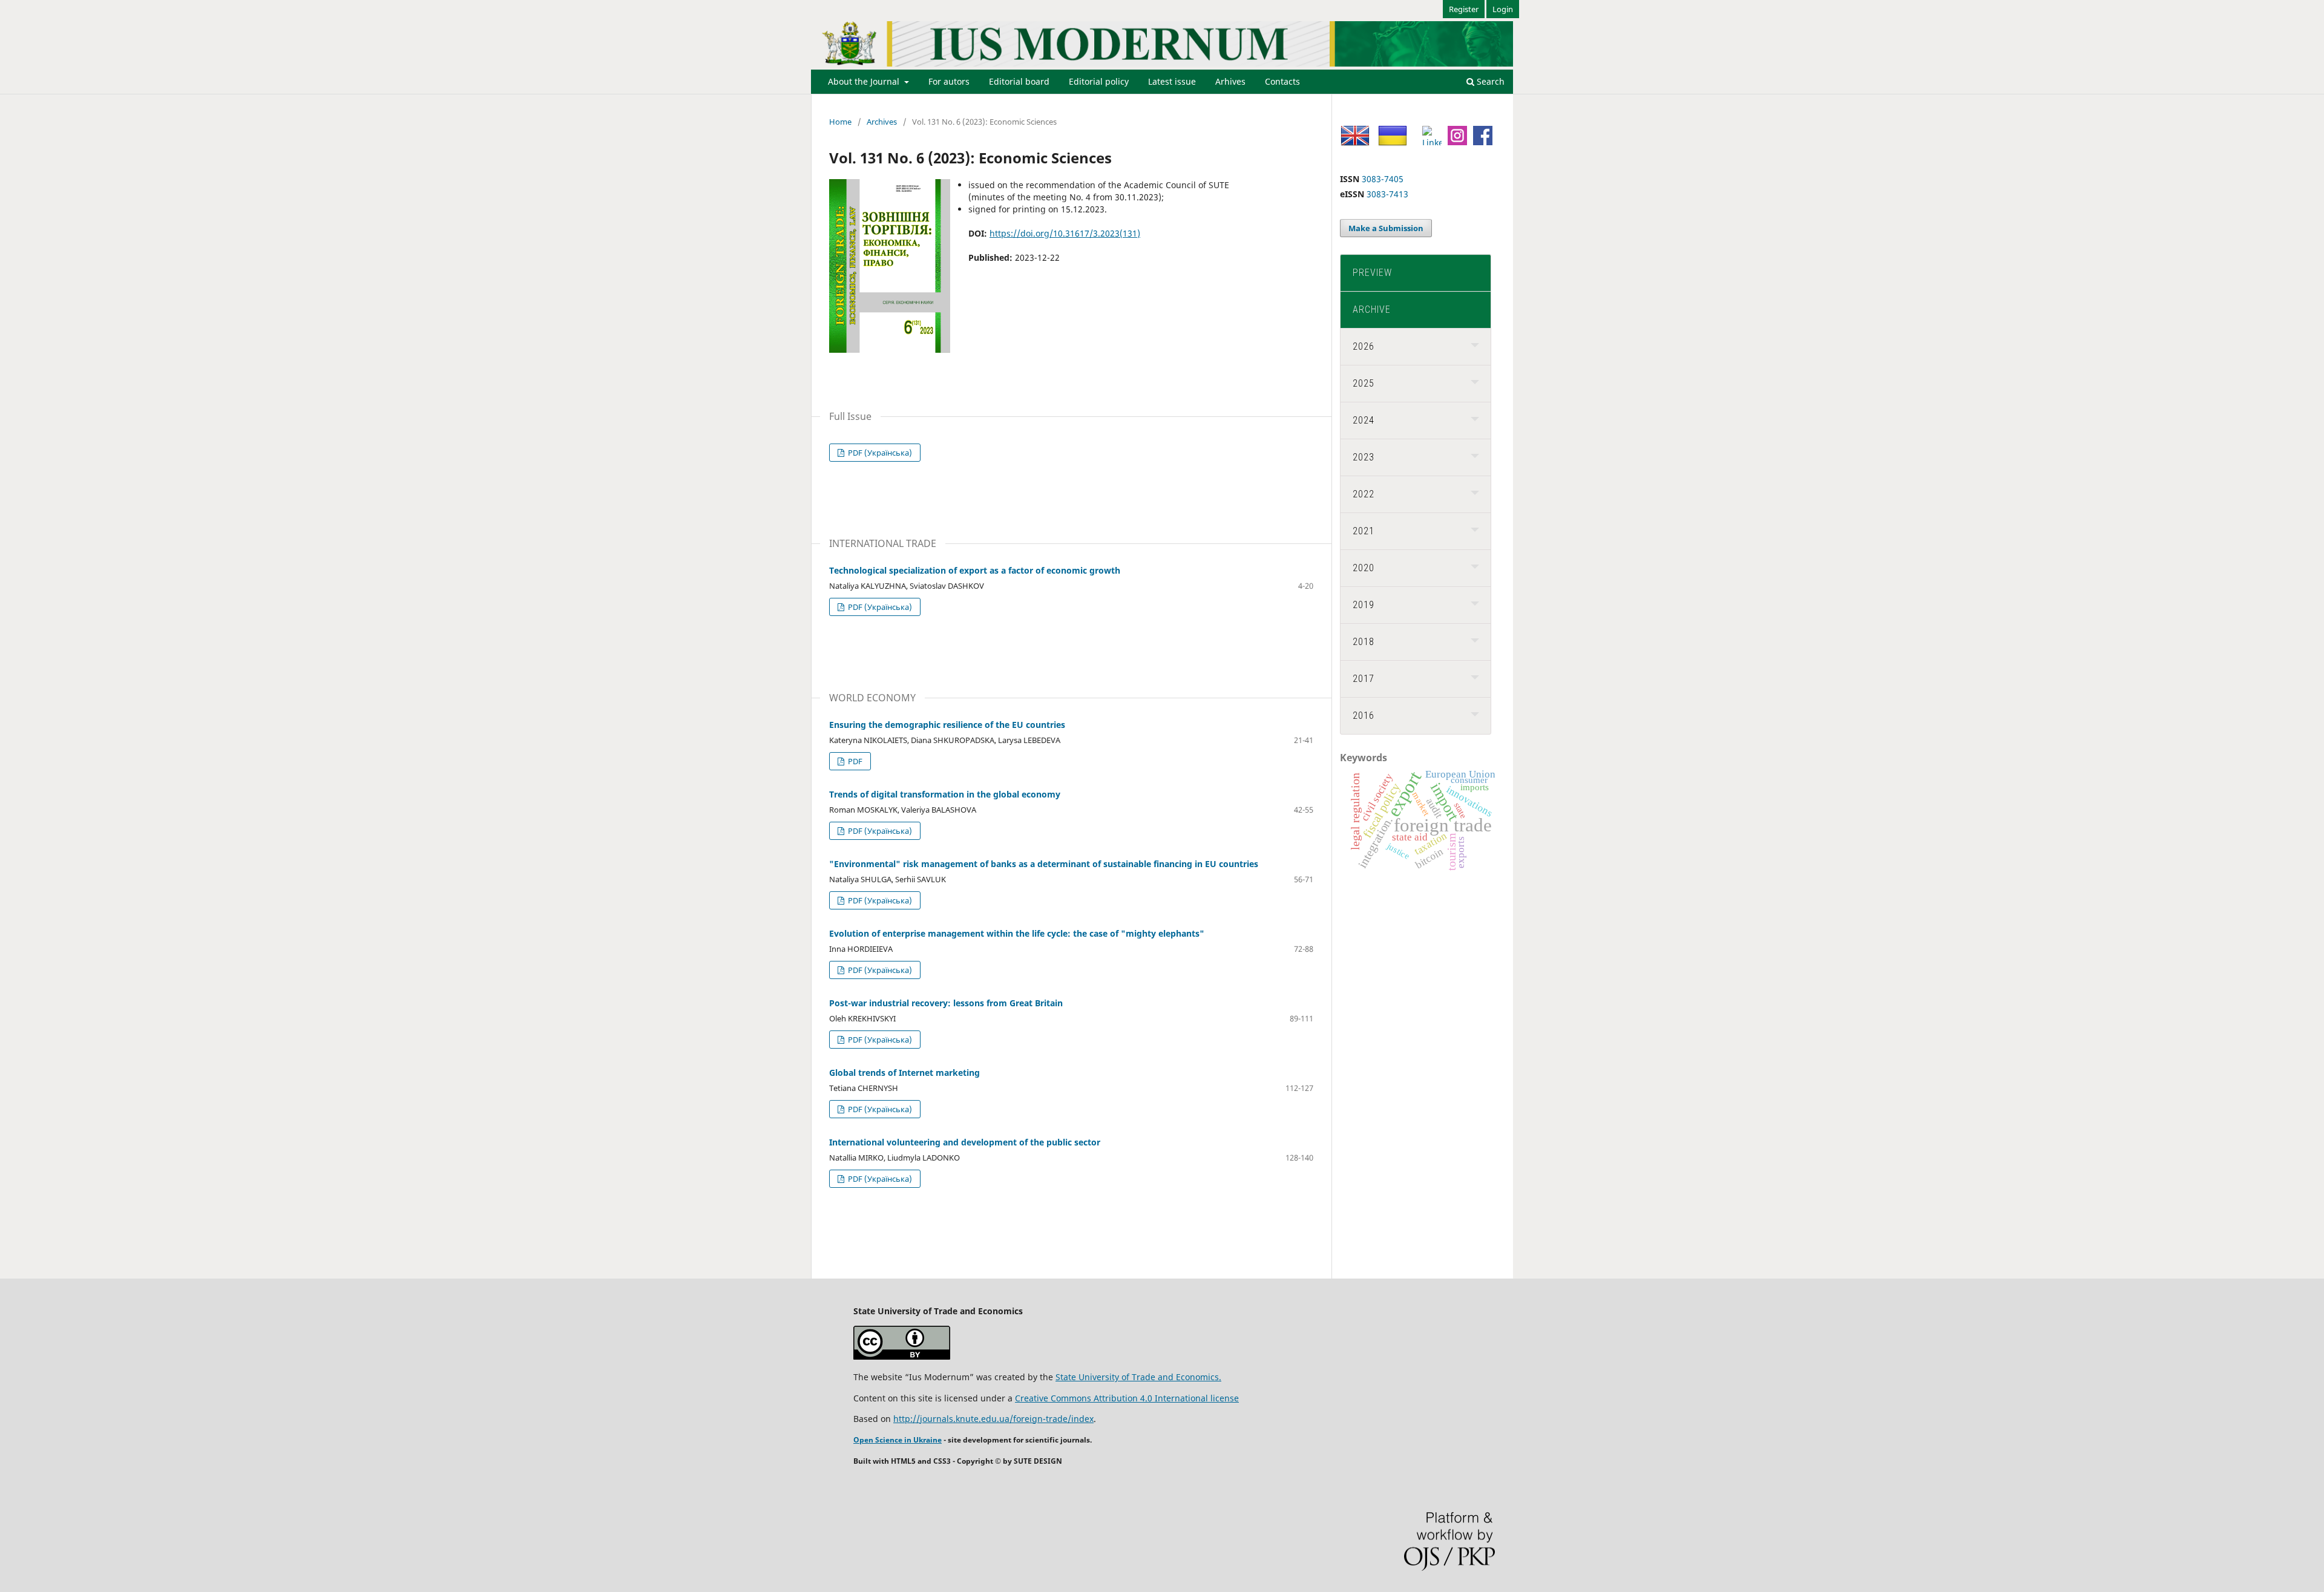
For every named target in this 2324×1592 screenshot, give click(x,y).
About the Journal (865, 81)
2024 (1364, 420)
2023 (1364, 457)
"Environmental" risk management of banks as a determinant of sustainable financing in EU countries (1044, 864)
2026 (1364, 346)
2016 (1364, 716)
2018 (1364, 642)
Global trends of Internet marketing (904, 1073)
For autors (949, 81)
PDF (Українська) (879, 453)
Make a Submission (1386, 228)
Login (1503, 9)
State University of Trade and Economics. (1138, 1377)
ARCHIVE (1372, 310)
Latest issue (1172, 81)
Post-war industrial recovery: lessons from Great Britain (946, 1003)
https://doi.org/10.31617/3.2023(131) (1065, 233)
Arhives (1230, 81)
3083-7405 (1383, 179)
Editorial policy (1099, 81)
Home (840, 122)
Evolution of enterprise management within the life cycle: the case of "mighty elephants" (1017, 933)
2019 (1364, 605)
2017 (1364, 679)
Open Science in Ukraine (898, 1440)
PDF (854, 761)
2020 (1364, 568)
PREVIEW (1372, 273)
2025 (1364, 383)
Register (1464, 9)
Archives (882, 122)
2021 (1364, 531)
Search (1489, 81)
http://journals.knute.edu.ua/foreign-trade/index (993, 1419)
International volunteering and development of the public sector (965, 1142)
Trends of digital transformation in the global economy (945, 794)
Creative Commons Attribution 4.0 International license (1127, 1398)
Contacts (1282, 81)
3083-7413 (1387, 194)
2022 (1364, 494)
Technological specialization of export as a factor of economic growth (975, 570)
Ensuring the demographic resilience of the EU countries (947, 725)
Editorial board (1019, 81)
